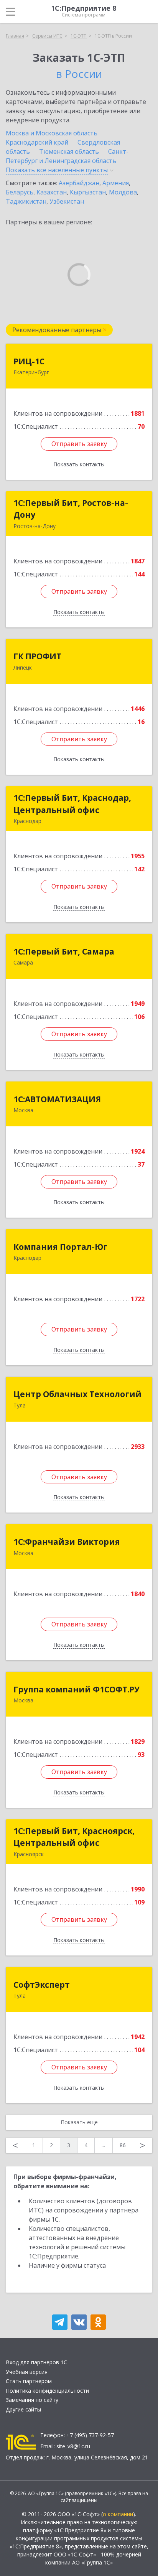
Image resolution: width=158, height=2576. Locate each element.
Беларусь (20, 192)
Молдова (123, 192)
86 (123, 2145)
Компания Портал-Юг (60, 1247)
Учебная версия (27, 2372)
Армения (116, 183)
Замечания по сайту (32, 2400)
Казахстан (52, 192)
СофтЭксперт (42, 1985)
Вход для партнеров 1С (36, 2362)
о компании (118, 2514)
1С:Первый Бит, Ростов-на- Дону (71, 509)
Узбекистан (67, 201)
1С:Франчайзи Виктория (67, 1542)
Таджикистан (26, 201)
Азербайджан (79, 183)
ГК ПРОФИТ (37, 656)
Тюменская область (69, 151)
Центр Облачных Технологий (77, 1394)
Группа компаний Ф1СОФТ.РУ (77, 1689)
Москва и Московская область (52, 133)
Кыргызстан (88, 192)
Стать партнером (29, 2381)
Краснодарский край (37, 142)
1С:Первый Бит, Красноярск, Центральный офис (74, 1837)
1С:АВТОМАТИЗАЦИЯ (57, 1099)
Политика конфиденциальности (47, 2391)
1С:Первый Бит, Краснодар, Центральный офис (72, 804)
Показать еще (79, 2122)
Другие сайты (23, 2409)
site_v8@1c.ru (73, 2446)
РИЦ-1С (29, 361)
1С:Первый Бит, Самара (64, 951)
